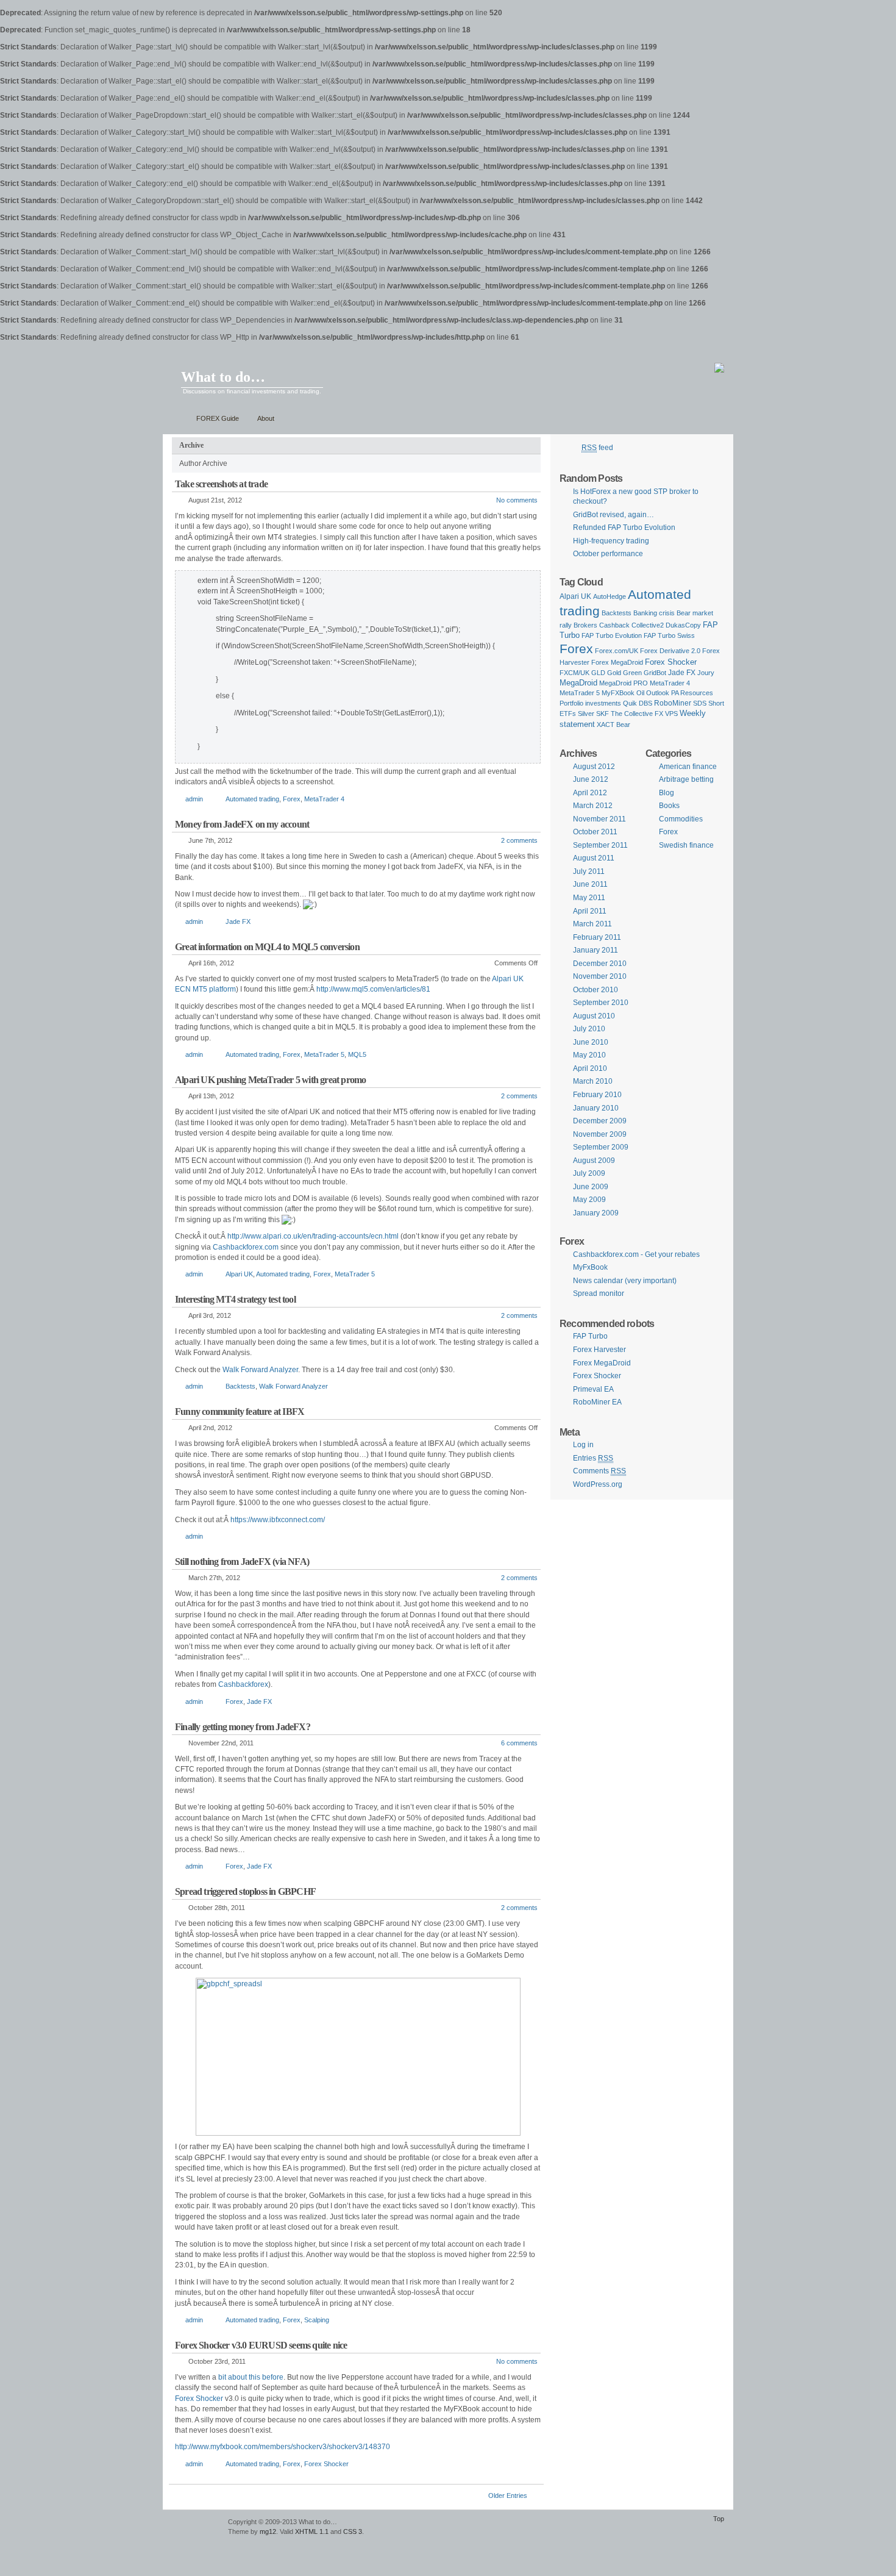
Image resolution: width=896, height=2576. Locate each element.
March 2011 (592, 924)
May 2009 (589, 1200)
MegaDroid (578, 683)
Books (669, 806)
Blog (667, 793)
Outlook (658, 693)
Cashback (614, 625)
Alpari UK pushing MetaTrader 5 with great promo (270, 1080)
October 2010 (596, 990)
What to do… (223, 377)
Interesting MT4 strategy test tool (235, 1299)
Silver (586, 714)
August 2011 (594, 858)
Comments (599, 1471)
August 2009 (594, 1161)
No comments (517, 500)
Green (632, 673)
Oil (640, 693)
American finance (688, 767)
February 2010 (597, 1095)
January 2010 (596, 1108)
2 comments (519, 840)
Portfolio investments (590, 703)
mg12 (268, 2531)
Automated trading (252, 799)
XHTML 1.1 (312, 2531)
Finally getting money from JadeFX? (243, 1727)
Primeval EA (593, 1389)
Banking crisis (654, 613)
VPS (671, 714)
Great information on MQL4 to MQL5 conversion (267, 947)
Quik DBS (638, 703)
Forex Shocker (199, 2399)
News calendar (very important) (625, 1281)
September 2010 (601, 1003)
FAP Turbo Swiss (669, 635)
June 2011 (590, 884)
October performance (608, 554)
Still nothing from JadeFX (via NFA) (242, 1562)
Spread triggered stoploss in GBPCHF (245, 1891)
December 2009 (600, 1121)
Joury (706, 673)
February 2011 (597, 937)
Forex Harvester (599, 1350)
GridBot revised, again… (613, 515)
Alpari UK (239, 1274)
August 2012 (594, 767)
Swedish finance (686, 845)
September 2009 (601, 1147)
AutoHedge (610, 596)
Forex (292, 799)
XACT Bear (613, 724)
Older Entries (508, 2495)
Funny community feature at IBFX (240, 1411)
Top (719, 2519)
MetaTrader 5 (324, 1054)
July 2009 (589, 1173)
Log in (583, 1445)
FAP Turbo (590, 1336)
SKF (603, 714)
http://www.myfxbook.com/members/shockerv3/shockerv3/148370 (283, 2447)
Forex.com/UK (617, 651)
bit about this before (251, 2377)
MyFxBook (590, 1267)
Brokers (585, 625)
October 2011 (595, 832)
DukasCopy (683, 625)
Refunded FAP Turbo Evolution (624, 528)
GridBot (655, 673)
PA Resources (692, 693)
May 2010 (589, 1055)
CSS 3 (353, 2531)
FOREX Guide (218, 418)
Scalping (317, 2320)
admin (194, 799)
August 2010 (594, 1016)
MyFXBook (618, 693)
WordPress (194, 2528)
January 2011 (596, 950)
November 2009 (600, 1134)
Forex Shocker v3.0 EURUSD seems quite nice (261, 2345)
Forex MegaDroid (617, 662)
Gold (614, 673)
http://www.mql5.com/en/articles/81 (373, 989)
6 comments (519, 1743)
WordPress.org (598, 1484)
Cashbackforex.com (246, 1247)
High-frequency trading (611, 541)
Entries (593, 1458)
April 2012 (590, 793)
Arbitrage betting (686, 779)
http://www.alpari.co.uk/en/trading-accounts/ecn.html (313, 1236)
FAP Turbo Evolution (612, 635)
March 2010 (593, 1081)
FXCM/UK (574, 673)
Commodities (681, 819)
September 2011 (600, 845)
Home (176, 419)
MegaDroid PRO (624, 683)
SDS (700, 703)
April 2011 (590, 911)
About (266, 418)
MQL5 (357, 1054)
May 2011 (589, 898)
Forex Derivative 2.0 (670, 651)
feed (597, 448)
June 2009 (591, 1187)
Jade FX (238, 921)
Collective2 (648, 625)
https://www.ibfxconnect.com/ (278, 1520)
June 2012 (591, 779)
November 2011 (599, 819)
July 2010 (589, 1029)
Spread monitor (599, 1293)
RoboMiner (673, 703)
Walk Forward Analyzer (260, 1370)
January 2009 (596, 1213)
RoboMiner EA (597, 1402)
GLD (598, 673)
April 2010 (590, 1068)
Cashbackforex (243, 1684)
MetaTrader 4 (324, 799)
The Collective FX (637, 714)
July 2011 (589, 871)
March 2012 (593, 806)
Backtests (240, 1386)
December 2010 (600, 964)
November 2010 (600, 976)
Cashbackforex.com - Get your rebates (636, 1254)
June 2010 (591, 1042)
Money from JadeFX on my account (242, 824)
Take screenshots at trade (221, 484)
